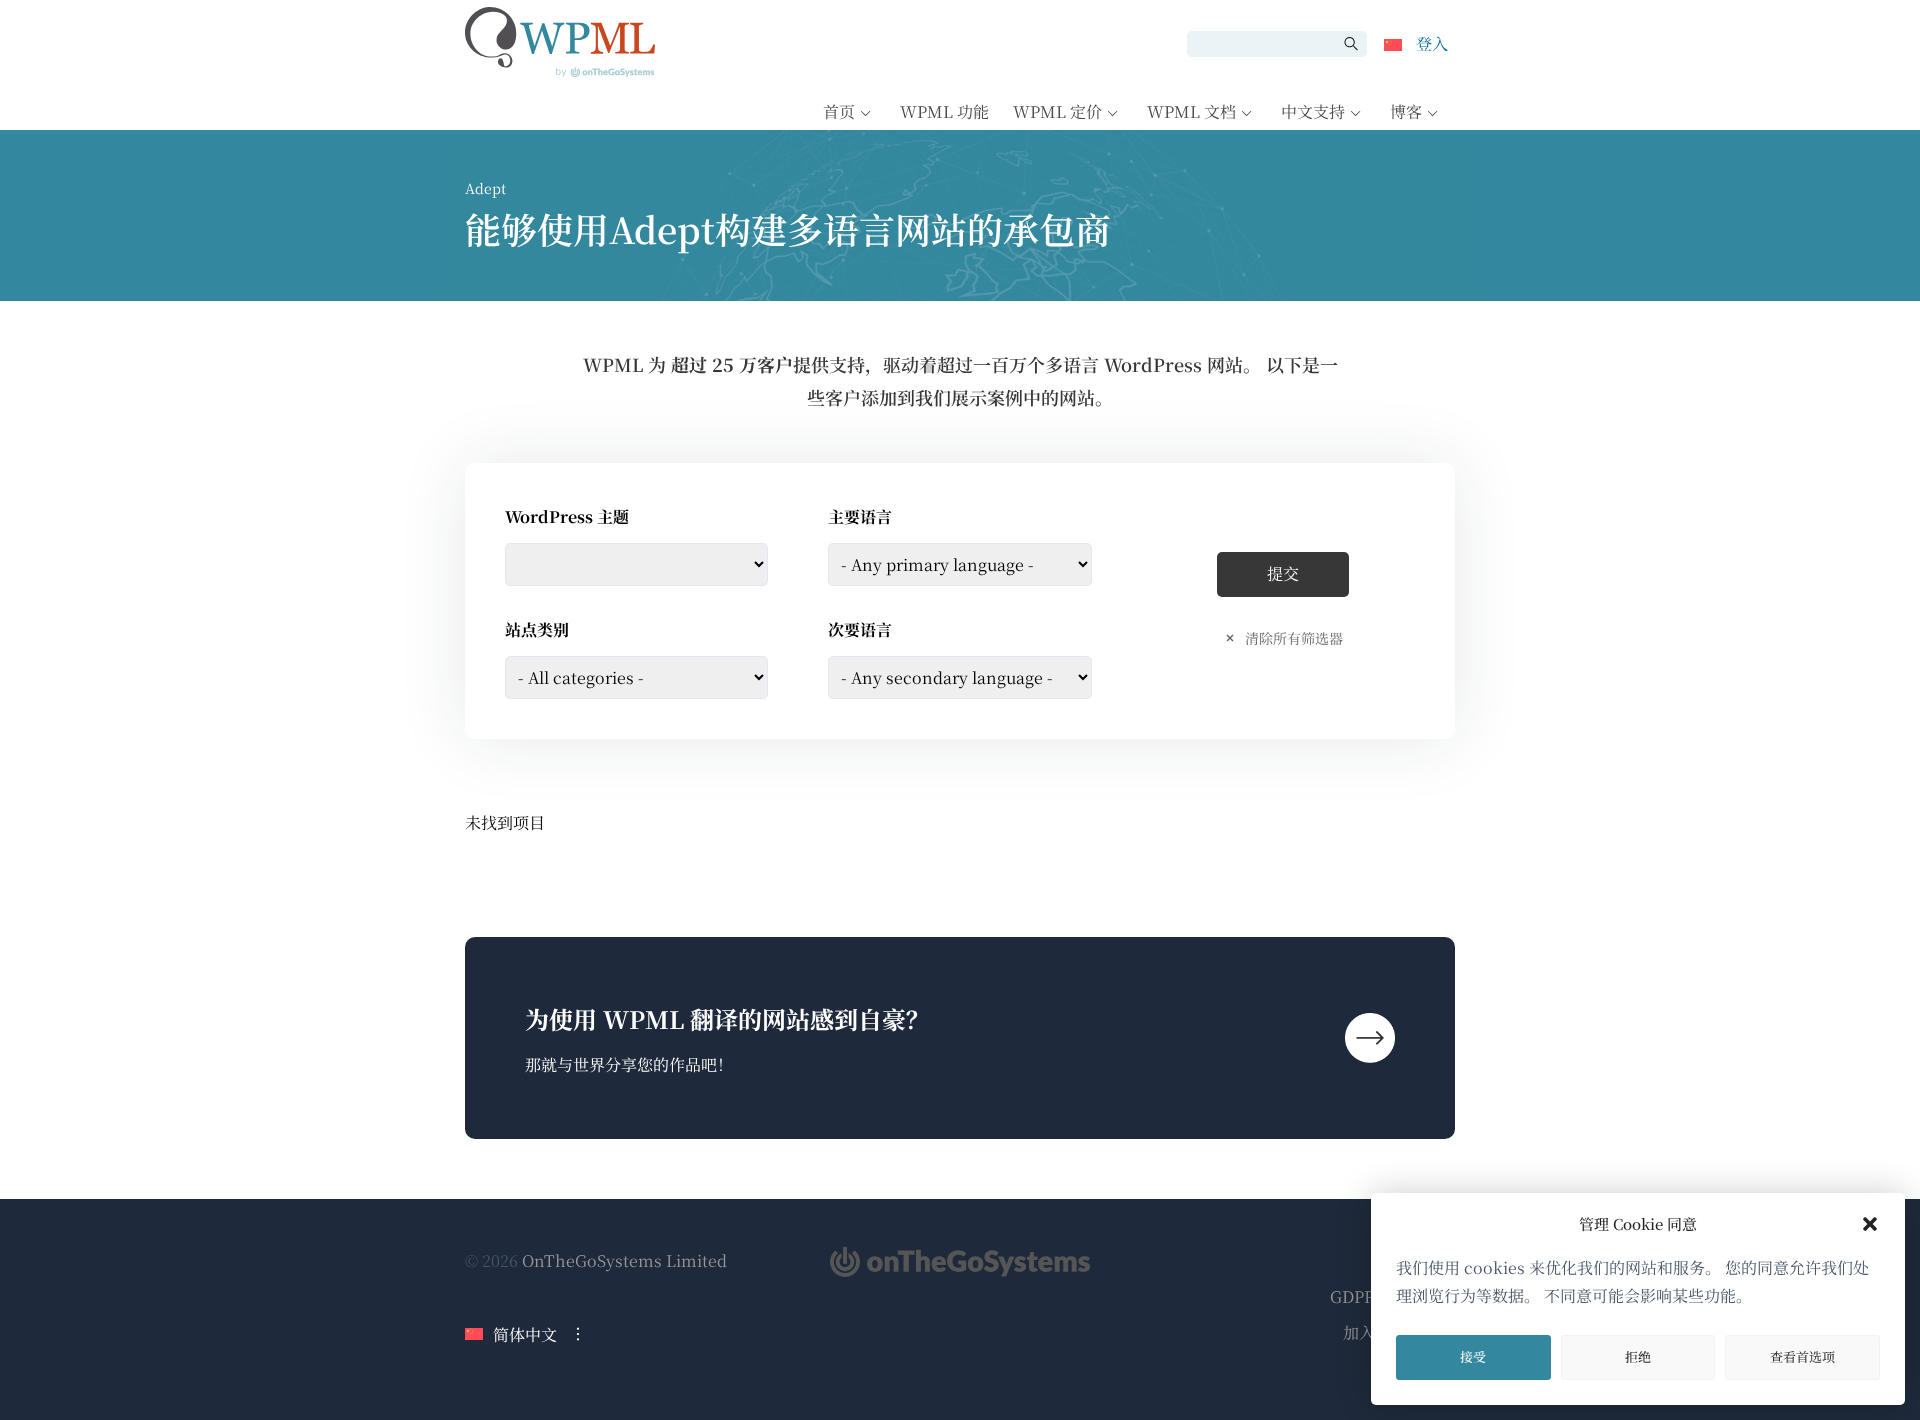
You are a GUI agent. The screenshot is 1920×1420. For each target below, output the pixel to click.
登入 (1432, 43)
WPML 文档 (1191, 111)
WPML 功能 (944, 111)
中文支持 (1313, 111)
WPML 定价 (1057, 111)
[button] (1870, 1224)
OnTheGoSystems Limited (624, 1260)
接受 (1473, 1356)
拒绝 (1638, 1356)
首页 (839, 111)
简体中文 (525, 1334)
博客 (1406, 111)
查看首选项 (1802, 1356)
